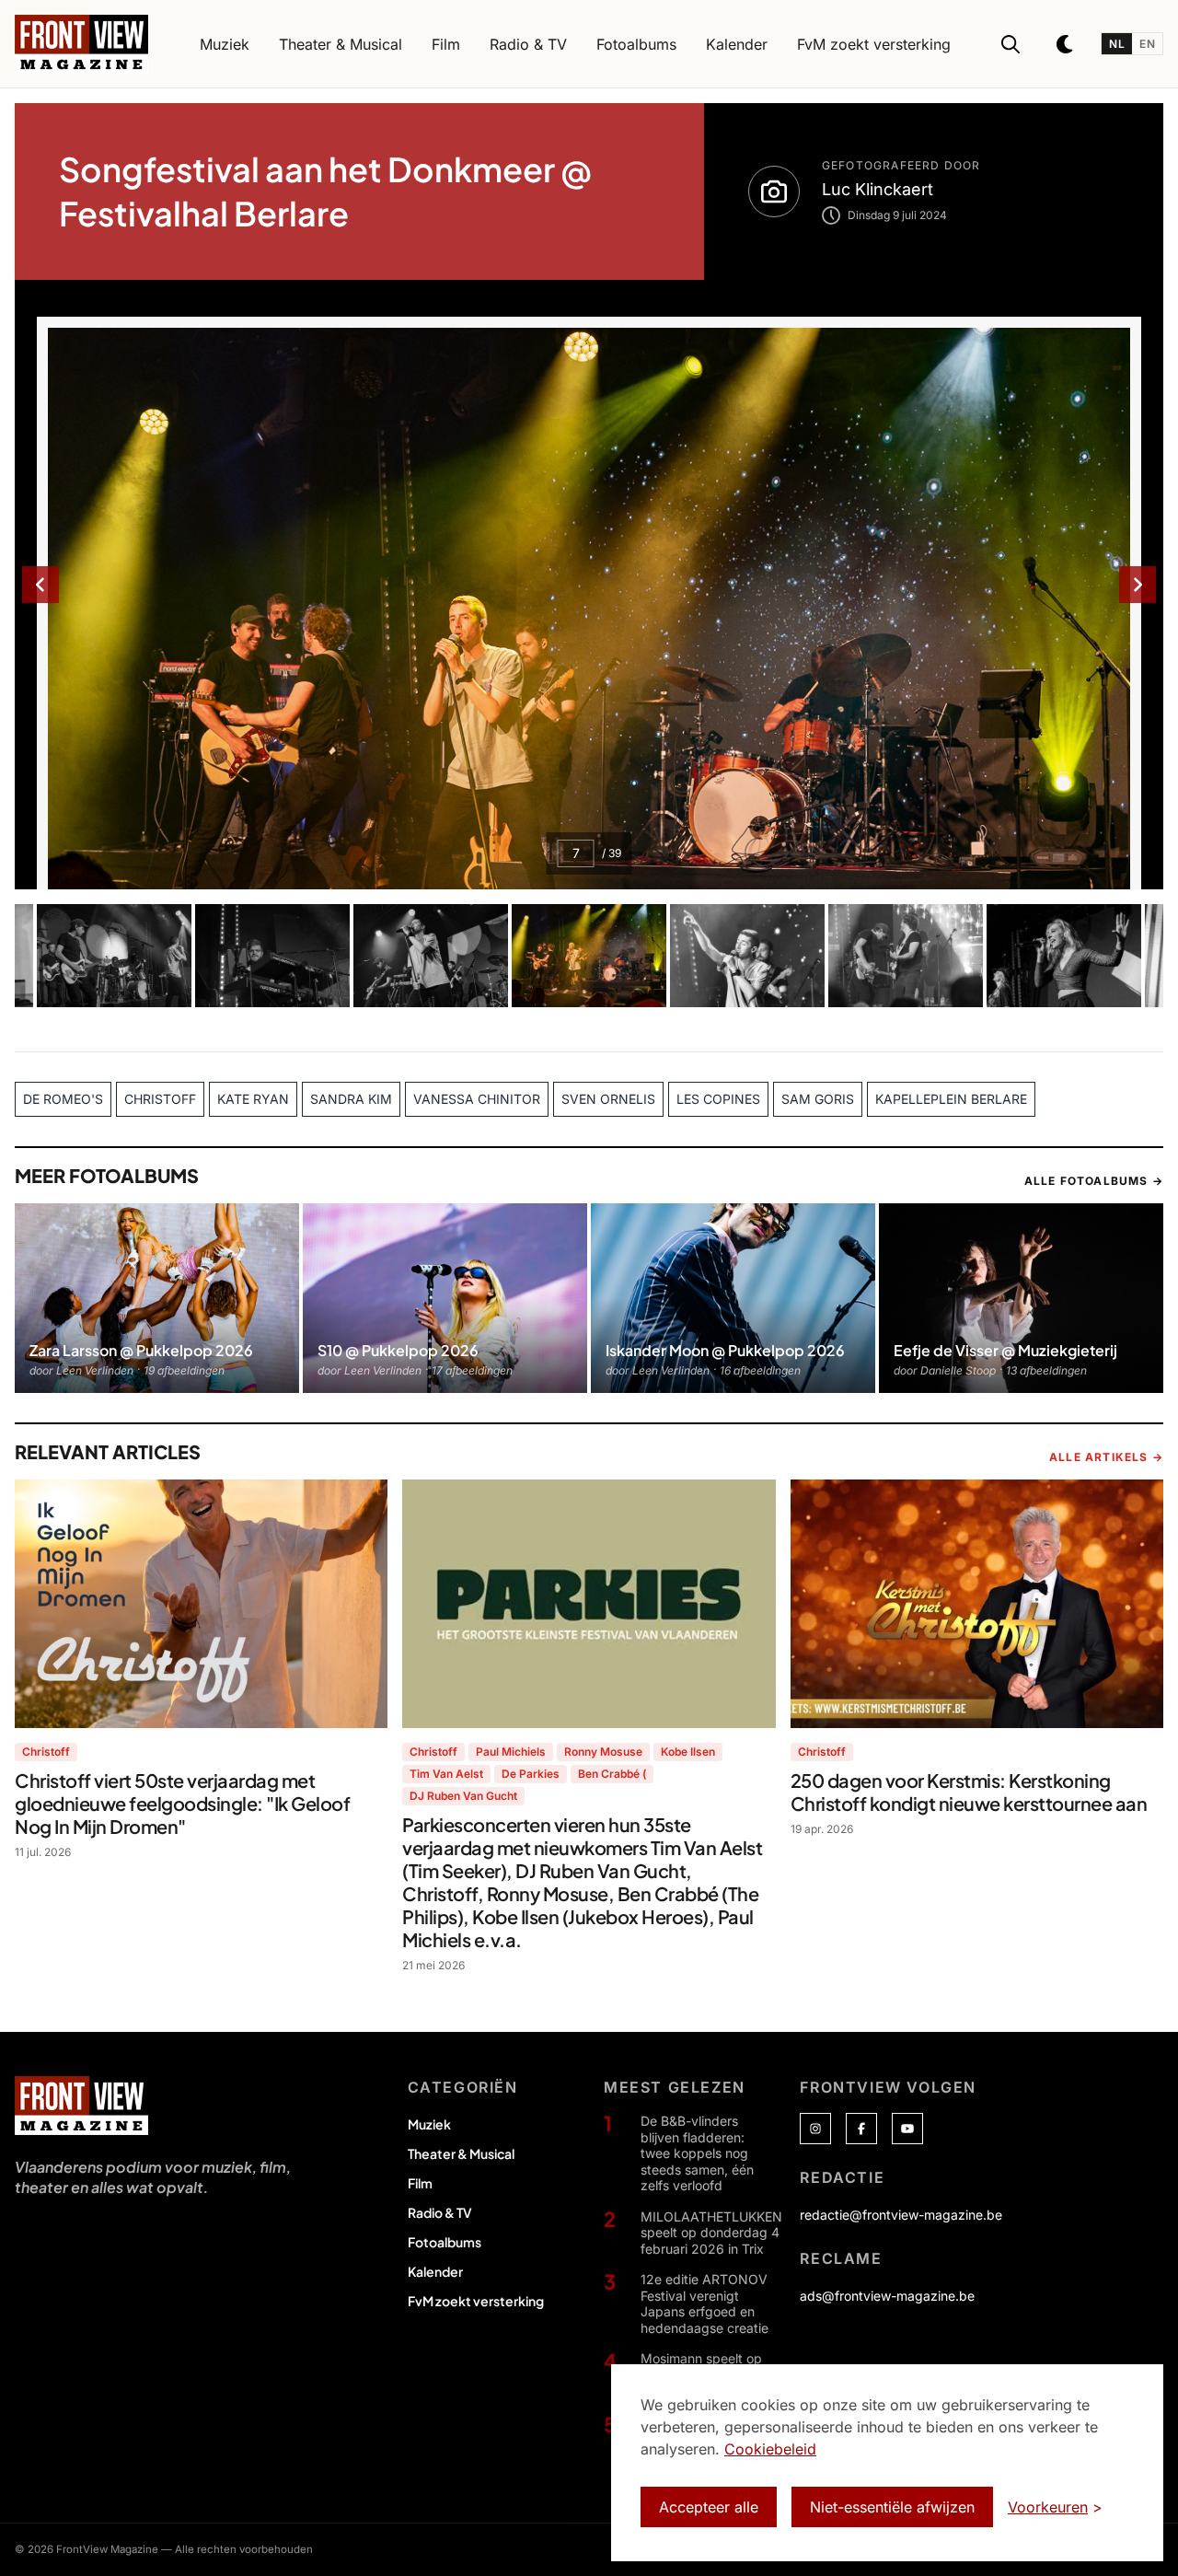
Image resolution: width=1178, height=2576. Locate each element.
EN (1147, 44)
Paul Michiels (511, 1752)
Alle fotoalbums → (1094, 1181)
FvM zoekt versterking (476, 2301)
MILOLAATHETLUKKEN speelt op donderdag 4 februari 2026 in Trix (711, 2233)
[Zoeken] (1011, 44)
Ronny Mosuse (603, 1752)
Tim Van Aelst (446, 1774)
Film (420, 2183)
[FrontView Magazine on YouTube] (907, 2129)
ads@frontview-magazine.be (887, 2296)
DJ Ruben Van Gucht (463, 1796)
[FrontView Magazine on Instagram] (815, 2129)
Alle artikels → (1106, 1457)
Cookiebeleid (770, 2449)
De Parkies (531, 1774)
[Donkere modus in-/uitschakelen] (1066, 44)
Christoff (46, 1752)
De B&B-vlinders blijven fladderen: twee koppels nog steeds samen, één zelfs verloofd (697, 2153)
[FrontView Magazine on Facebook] (861, 2129)
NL (1117, 44)
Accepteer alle (709, 2507)
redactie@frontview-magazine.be (901, 2215)
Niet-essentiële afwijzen (892, 2507)
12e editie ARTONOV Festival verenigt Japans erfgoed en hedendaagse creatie (704, 2303)
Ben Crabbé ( (612, 1774)
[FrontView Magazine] (81, 2106)
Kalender (435, 2271)
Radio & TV (440, 2212)
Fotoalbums (445, 2242)
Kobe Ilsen (688, 1752)
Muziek (429, 2124)
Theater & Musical (461, 2153)
